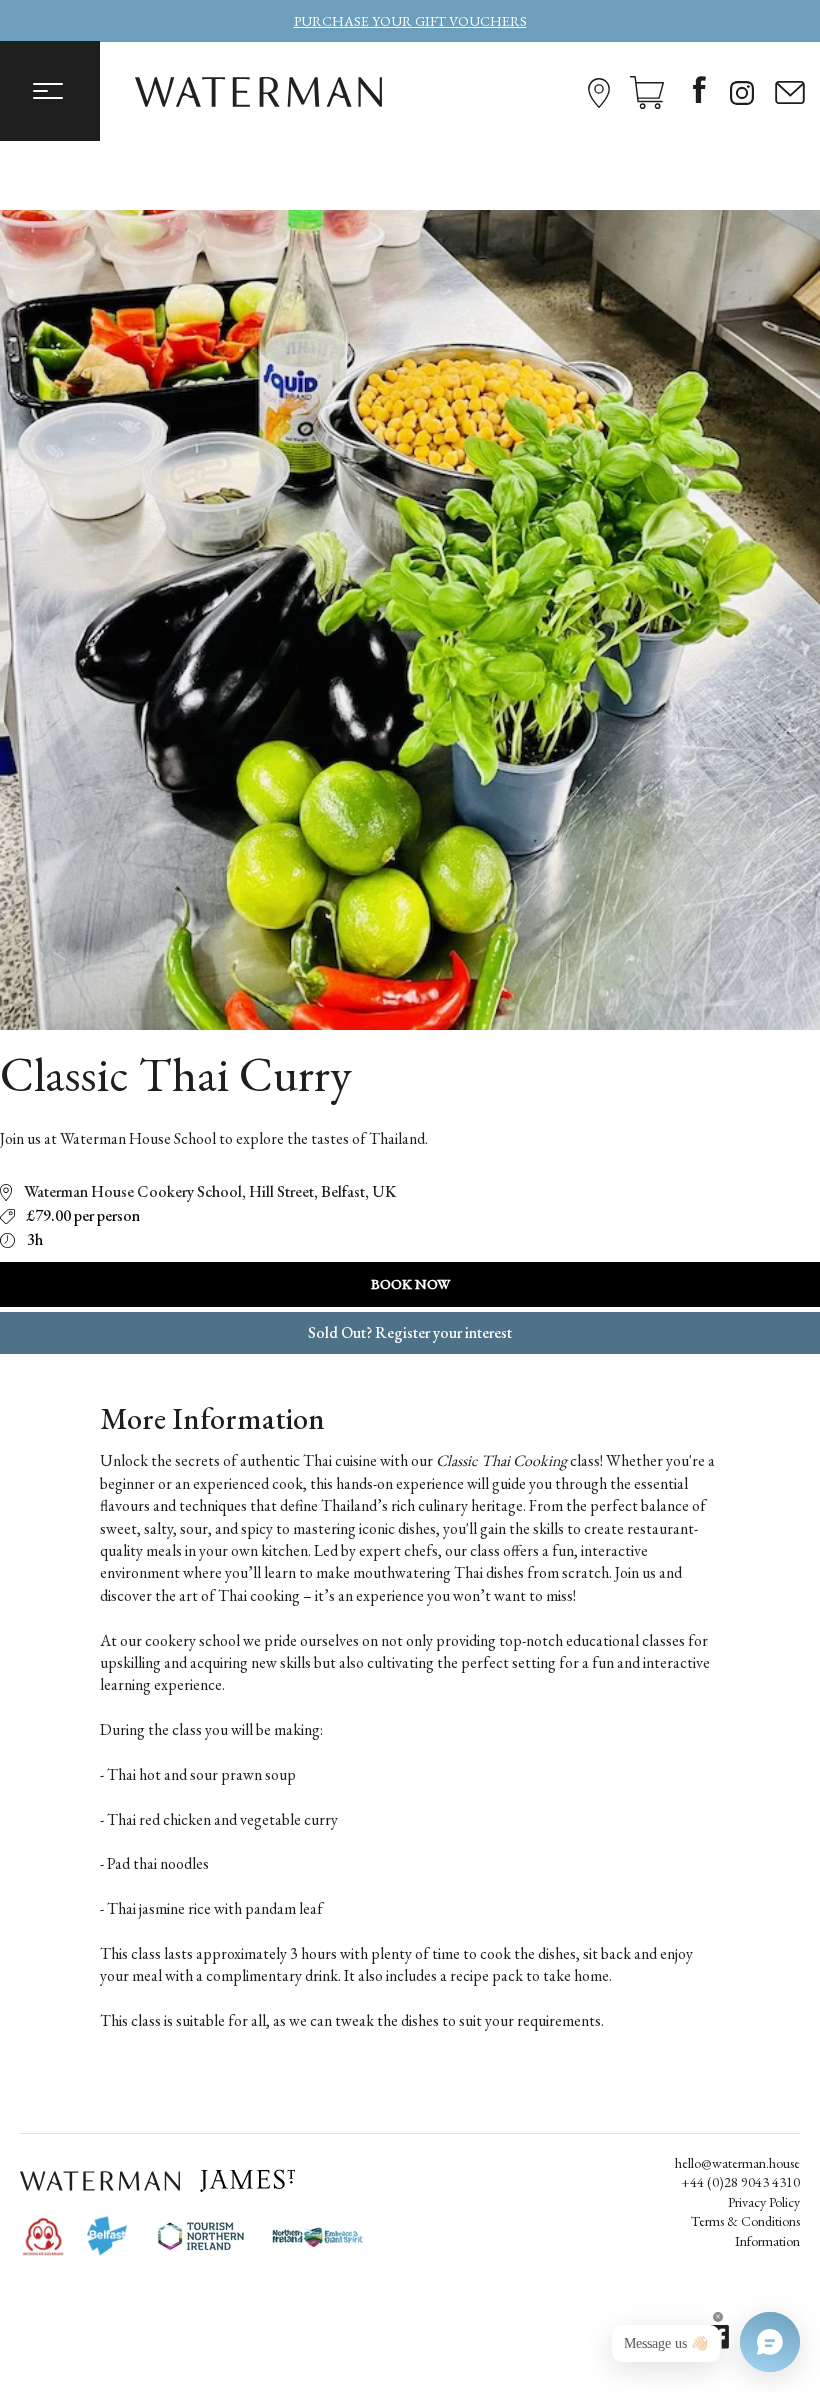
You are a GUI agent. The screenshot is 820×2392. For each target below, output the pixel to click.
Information (767, 2241)
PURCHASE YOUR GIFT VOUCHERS (410, 21)
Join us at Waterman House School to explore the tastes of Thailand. (214, 1138)
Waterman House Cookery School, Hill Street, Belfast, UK (210, 1191)
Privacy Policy (764, 2202)
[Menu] (50, 91)
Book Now (410, 1284)
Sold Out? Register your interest (410, 1332)
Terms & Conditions (745, 2221)
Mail (790, 93)
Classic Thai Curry (176, 1077)
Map (599, 93)
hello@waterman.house (737, 2163)
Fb (699, 92)
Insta (745, 93)
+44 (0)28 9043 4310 (740, 2182)
